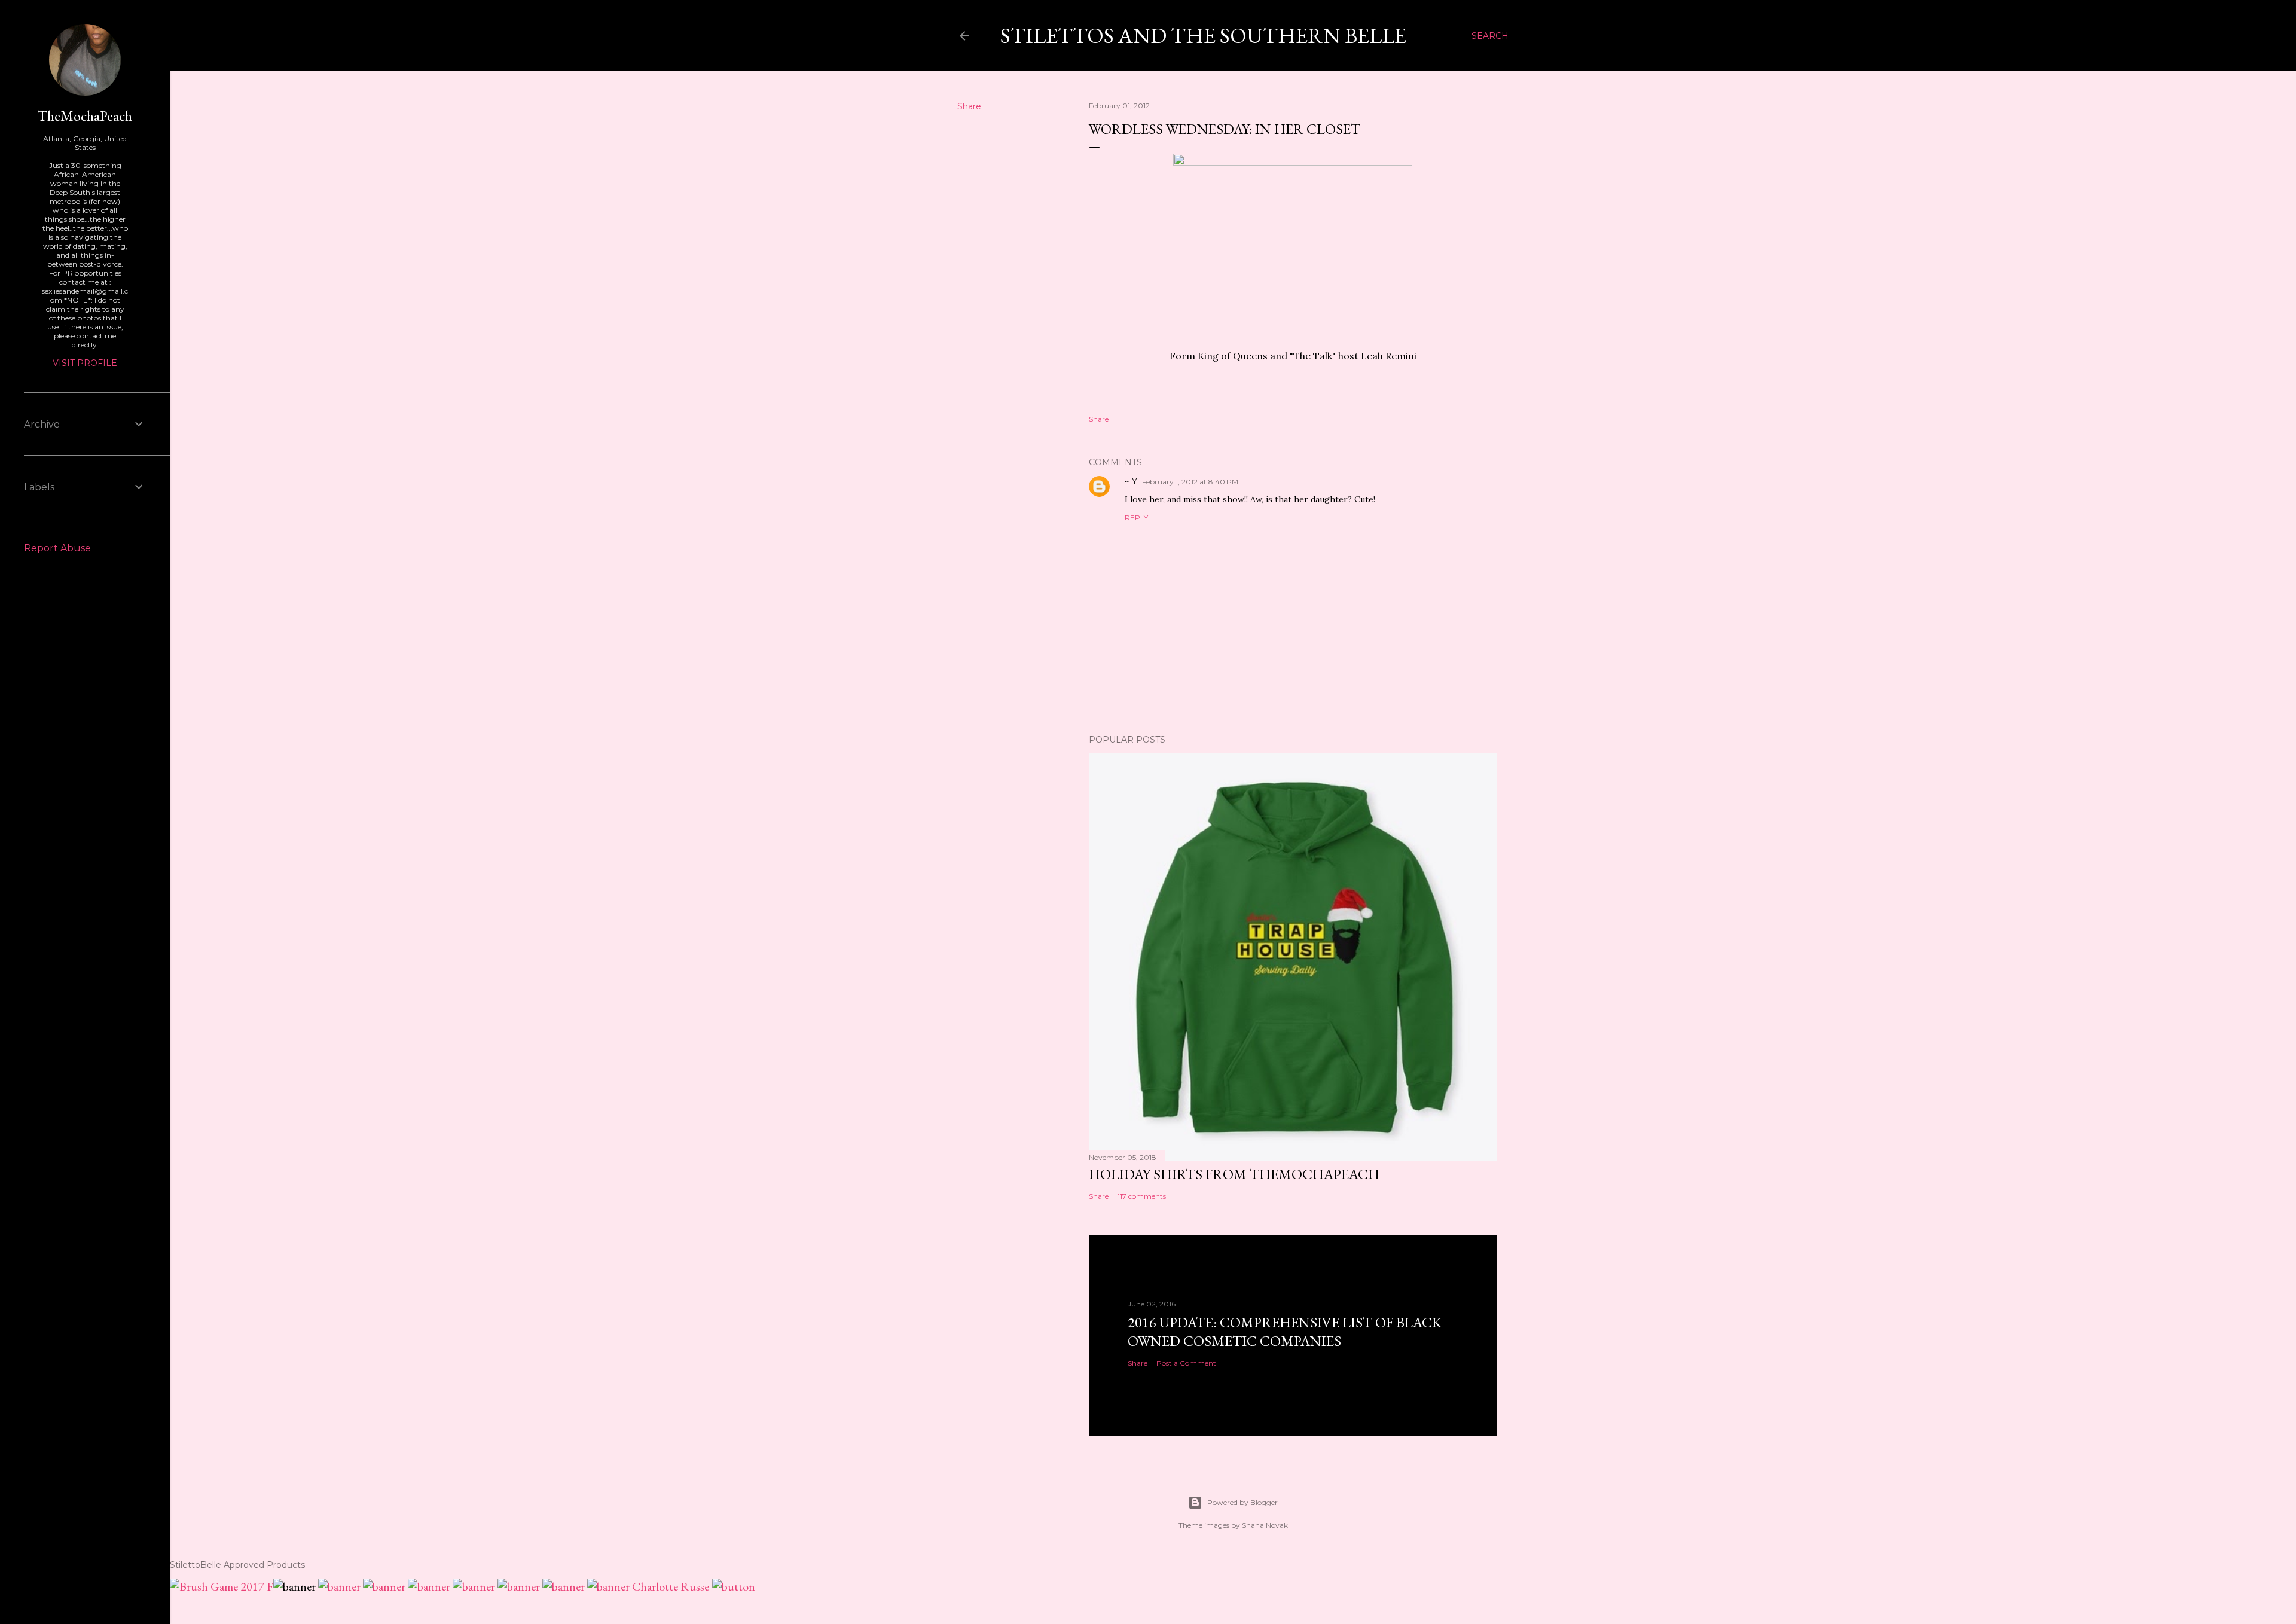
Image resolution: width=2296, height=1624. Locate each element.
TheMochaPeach (85, 116)
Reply (1136, 518)
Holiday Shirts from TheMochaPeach (1234, 1174)
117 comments (1142, 1196)
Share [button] (969, 106)
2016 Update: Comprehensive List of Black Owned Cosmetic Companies (1285, 1332)
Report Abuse (57, 548)
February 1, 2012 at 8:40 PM (1190, 482)
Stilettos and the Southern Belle (1203, 36)
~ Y (1131, 481)
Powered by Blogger (1242, 1502)
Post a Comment (1186, 1363)
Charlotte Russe (671, 1586)
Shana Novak (1265, 1525)
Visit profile (85, 363)
